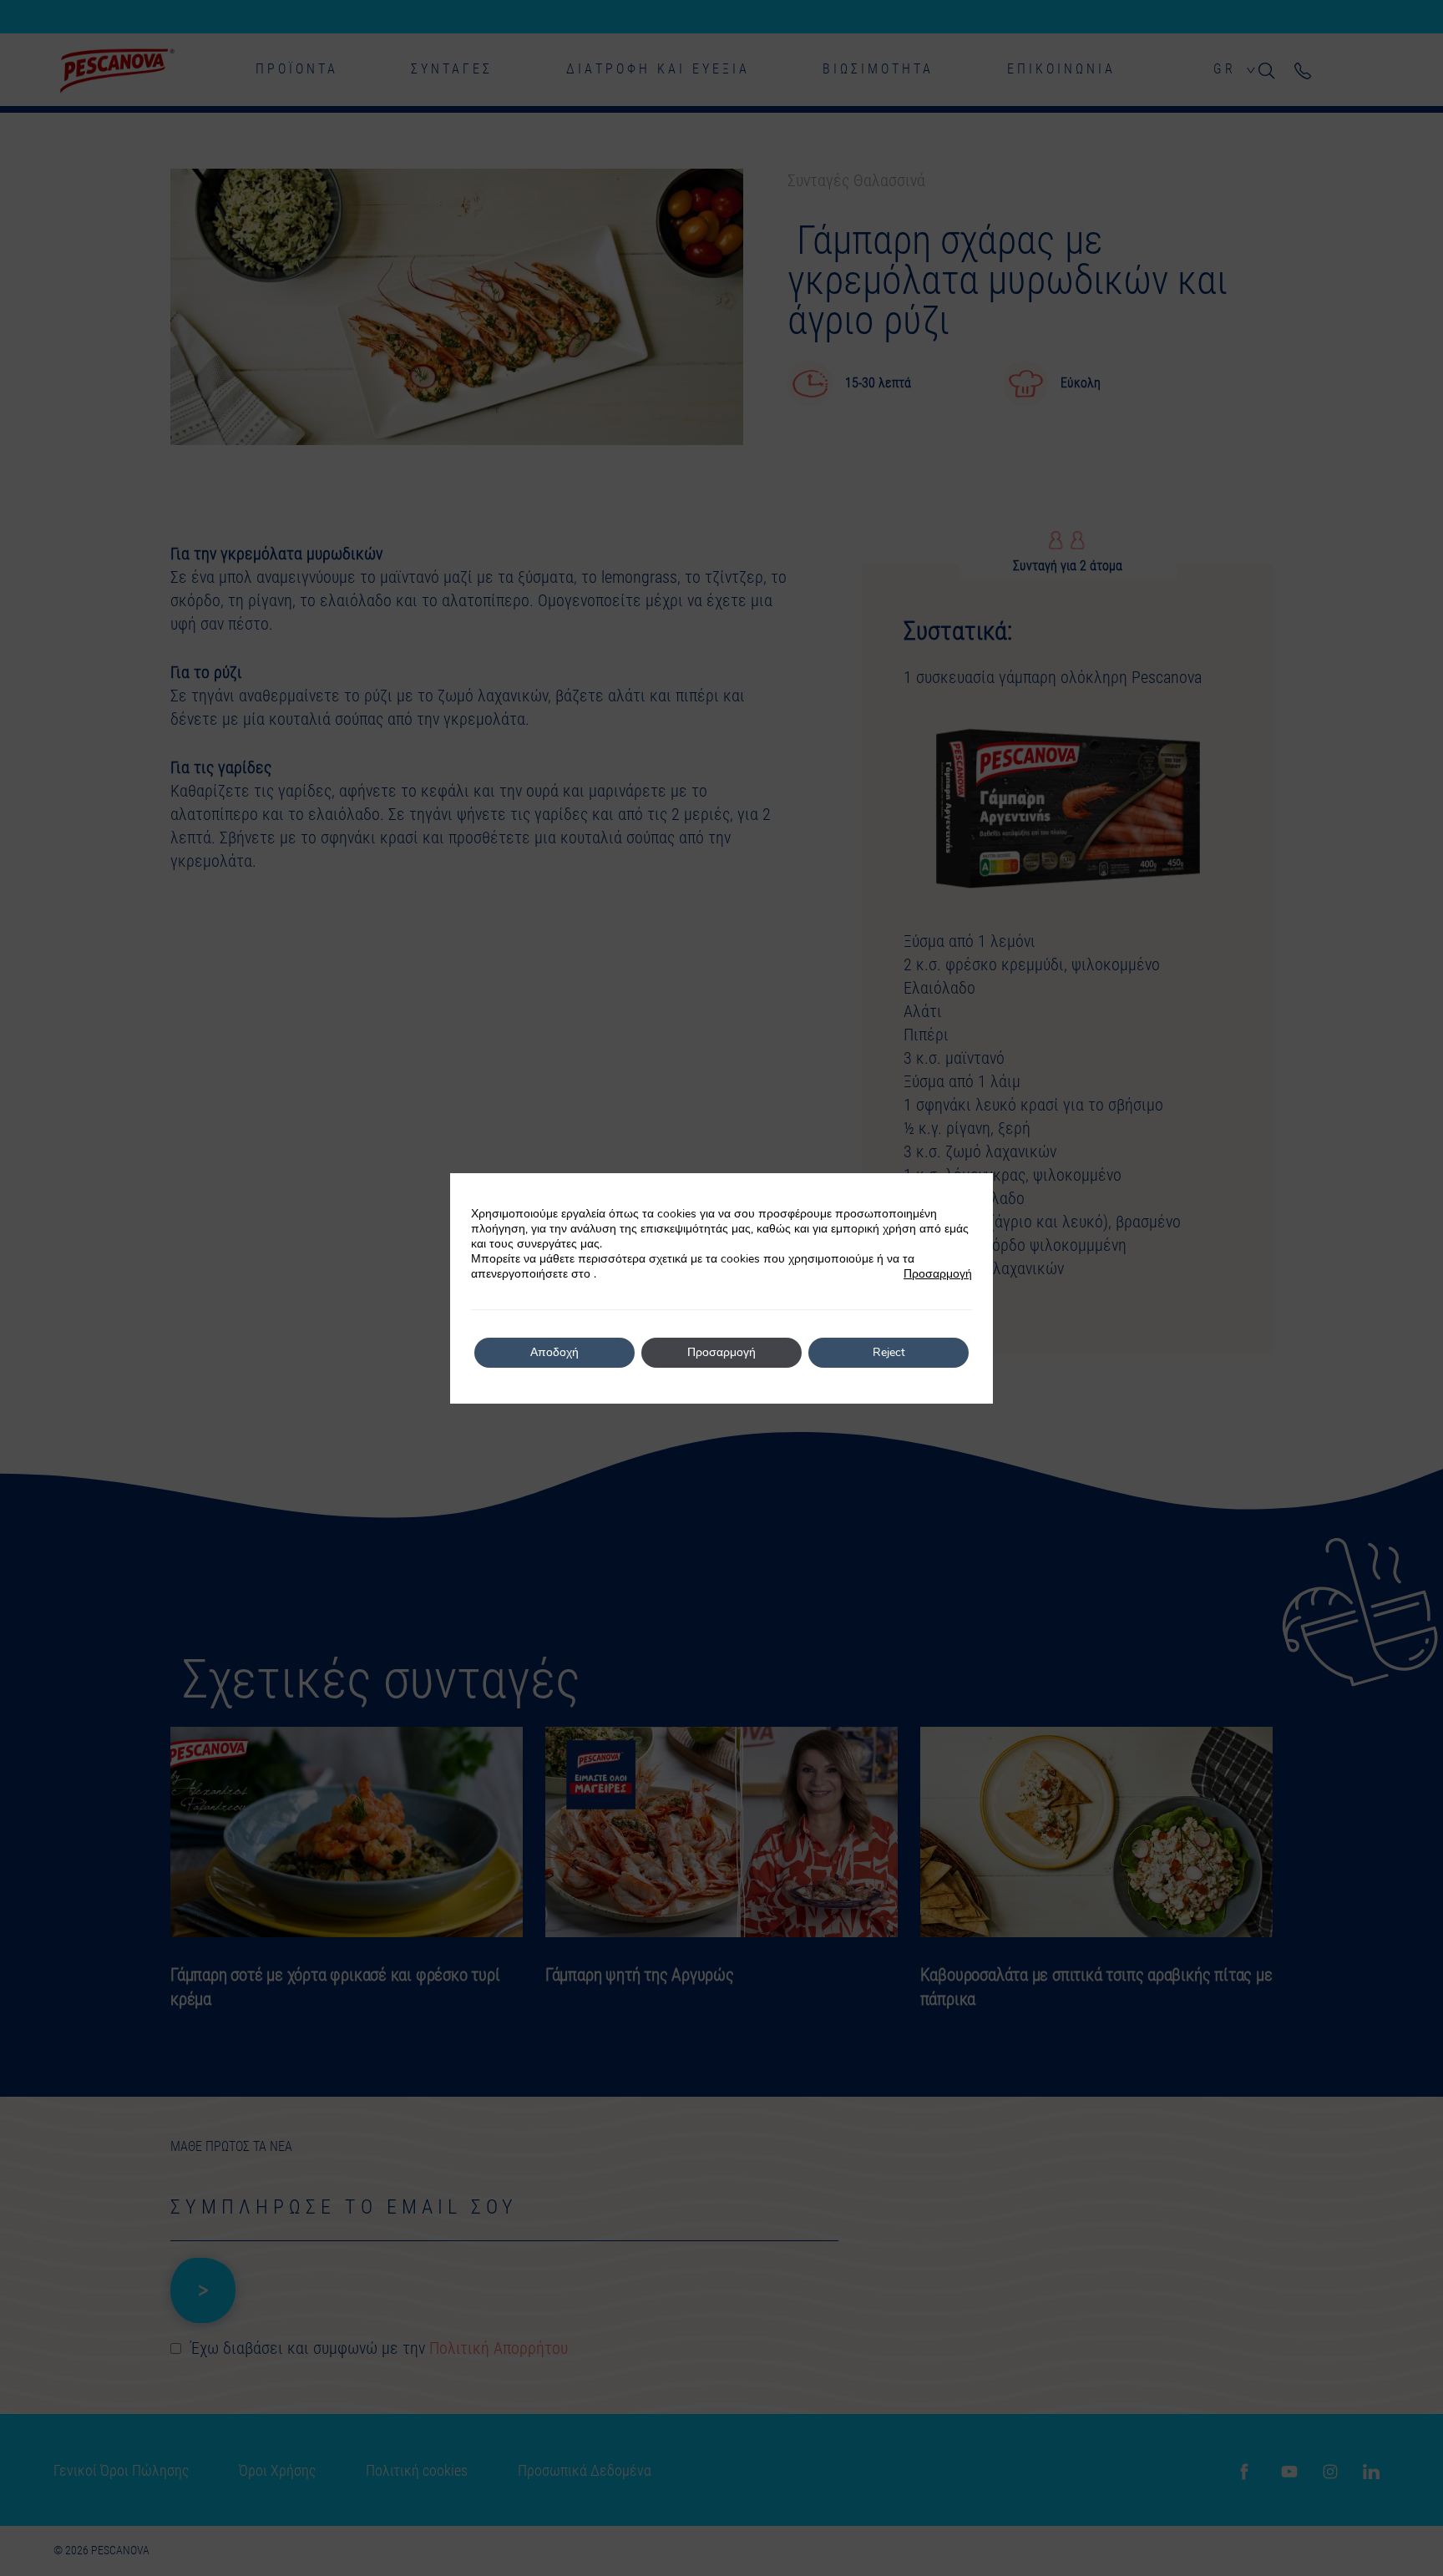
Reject (889, 1352)
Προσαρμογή (938, 1274)
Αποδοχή (554, 1352)
